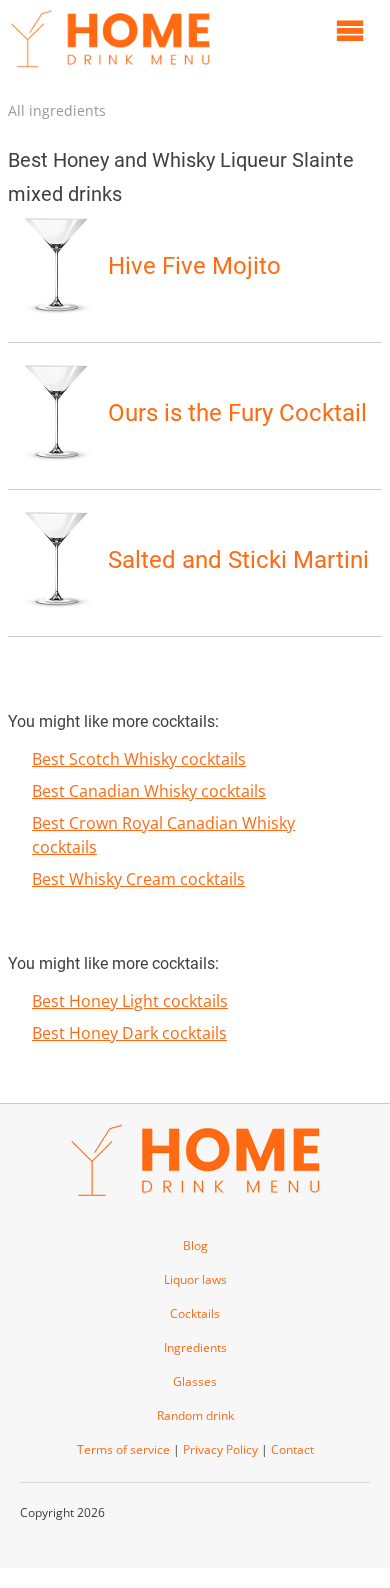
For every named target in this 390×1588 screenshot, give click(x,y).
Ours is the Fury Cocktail (237, 413)
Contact (292, 1449)
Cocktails (195, 1313)
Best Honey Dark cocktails (129, 1033)
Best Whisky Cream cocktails (138, 879)
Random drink (195, 1415)
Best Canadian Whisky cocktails (149, 791)
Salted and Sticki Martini (238, 560)
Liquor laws (195, 1279)
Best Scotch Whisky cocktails (139, 759)
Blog (195, 1245)
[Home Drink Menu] (110, 72)
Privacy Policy (220, 1449)
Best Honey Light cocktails (130, 1001)
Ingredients (195, 1347)
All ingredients (57, 110)
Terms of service (123, 1449)
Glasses (195, 1381)
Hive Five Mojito (194, 266)
